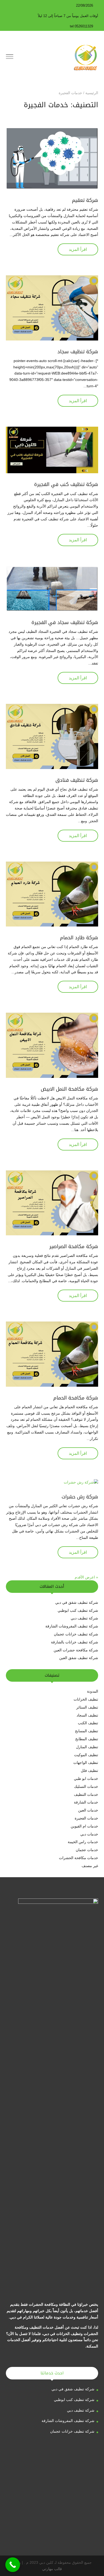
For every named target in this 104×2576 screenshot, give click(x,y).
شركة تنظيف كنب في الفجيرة (66, 484)
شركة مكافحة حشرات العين (76, 1650)
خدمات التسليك (86, 1786)
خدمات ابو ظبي (86, 1779)
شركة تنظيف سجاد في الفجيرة (65, 622)
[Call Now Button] (13, 2565)
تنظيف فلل (89, 1771)
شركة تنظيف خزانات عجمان (76, 1634)
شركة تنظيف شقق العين (78, 1658)
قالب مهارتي (52, 2569)
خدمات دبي (89, 1834)
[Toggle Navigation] (10, 57)
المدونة (93, 1691)
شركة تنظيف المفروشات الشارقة (72, 1626)
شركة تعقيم (85, 200)
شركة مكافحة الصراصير (74, 1247)
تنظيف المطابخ (87, 1739)
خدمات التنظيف (86, 1794)
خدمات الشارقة (86, 1802)
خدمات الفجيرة (86, 1818)
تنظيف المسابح (87, 1731)
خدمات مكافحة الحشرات (79, 1858)
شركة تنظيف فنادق (77, 780)
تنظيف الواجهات (86, 1763)
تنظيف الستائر (87, 1707)
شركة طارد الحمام (79, 938)
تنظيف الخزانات (86, 1699)
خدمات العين (88, 1810)
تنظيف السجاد (87, 1715)
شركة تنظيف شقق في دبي (77, 1602)
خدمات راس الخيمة (83, 1842)
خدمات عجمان (87, 1850)
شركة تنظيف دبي (84, 1618)
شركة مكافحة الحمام (76, 1398)
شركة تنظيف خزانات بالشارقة (75, 1642)
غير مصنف (90, 1866)
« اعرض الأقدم (86, 1577)
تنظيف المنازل (87, 1747)
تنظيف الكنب (88, 1723)
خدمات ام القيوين (84, 1826)
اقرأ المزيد (78, 249)
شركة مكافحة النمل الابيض (69, 1089)
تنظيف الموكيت (86, 1755)
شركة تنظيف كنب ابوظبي (78, 1610)
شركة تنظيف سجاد (78, 352)
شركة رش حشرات (80, 1497)
